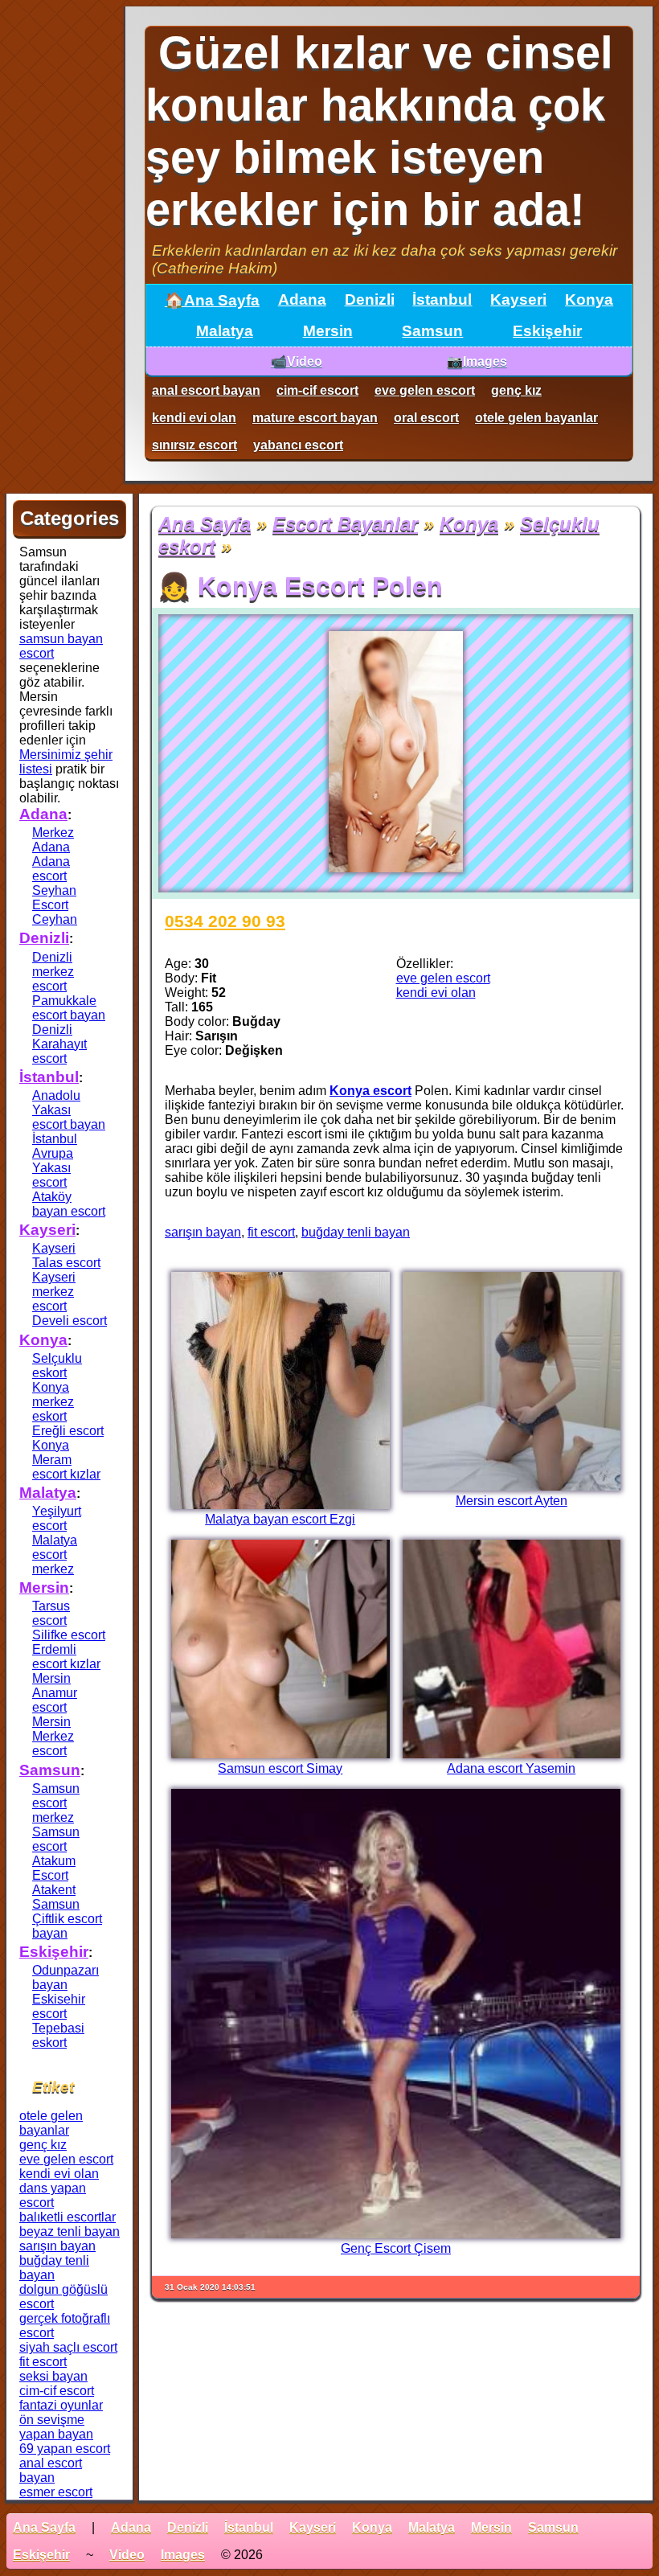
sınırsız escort (194, 445)
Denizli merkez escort (53, 972)
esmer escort (56, 2492)
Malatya (225, 331)
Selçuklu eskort (57, 1366)
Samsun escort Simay (280, 1768)
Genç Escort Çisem (396, 2248)
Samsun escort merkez (56, 1803)
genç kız (516, 390)
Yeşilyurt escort (57, 1518)
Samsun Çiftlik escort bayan (67, 1919)
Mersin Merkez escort (53, 1736)
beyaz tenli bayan (70, 2231)
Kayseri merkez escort (54, 1292)
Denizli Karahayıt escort (59, 1044)
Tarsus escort (51, 1613)
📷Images (477, 361)
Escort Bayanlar (345, 524)
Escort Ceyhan (55, 912)
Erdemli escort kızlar (66, 1657)
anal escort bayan (206, 390)
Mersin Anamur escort (55, 1693)
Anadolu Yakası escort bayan (69, 1110)
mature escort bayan (315, 418)
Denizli (370, 299)
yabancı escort (298, 445)
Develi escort (70, 1321)
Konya (589, 299)
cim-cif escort (317, 390)
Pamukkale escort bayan (69, 1008)
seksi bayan (53, 2376)
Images (183, 2555)
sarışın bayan (203, 1232)
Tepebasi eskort (58, 2035)
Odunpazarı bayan (65, 1977)
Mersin (328, 331)
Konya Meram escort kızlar (66, 1460)
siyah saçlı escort (68, 2347)
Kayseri (518, 299)
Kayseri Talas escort (66, 1255)
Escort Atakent (54, 1883)
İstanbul (442, 299)
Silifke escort (69, 1635)
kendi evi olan (194, 418)
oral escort (426, 418)
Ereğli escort (68, 1431)
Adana (302, 299)
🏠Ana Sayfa (212, 300)
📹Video (297, 361)
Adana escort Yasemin (511, 1768)
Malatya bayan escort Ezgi (280, 1519)
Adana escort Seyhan (54, 876)
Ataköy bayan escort (69, 1204)
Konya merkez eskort (53, 1402)
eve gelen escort (425, 390)
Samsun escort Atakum (56, 1846)
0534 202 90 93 (225, 921)
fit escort (271, 1232)
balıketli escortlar (68, 2217)
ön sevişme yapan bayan (56, 2427)
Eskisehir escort (59, 2006)
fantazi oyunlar (61, 2405)
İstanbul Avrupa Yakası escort (55, 1161)
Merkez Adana (53, 840)
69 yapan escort (65, 2449)
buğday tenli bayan (356, 1232)
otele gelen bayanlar (536, 418)
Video (127, 2555)
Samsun (432, 331)
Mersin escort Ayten (512, 1501)
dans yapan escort (53, 2195)
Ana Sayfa (205, 524)
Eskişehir (547, 331)
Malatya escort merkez (55, 1555)
